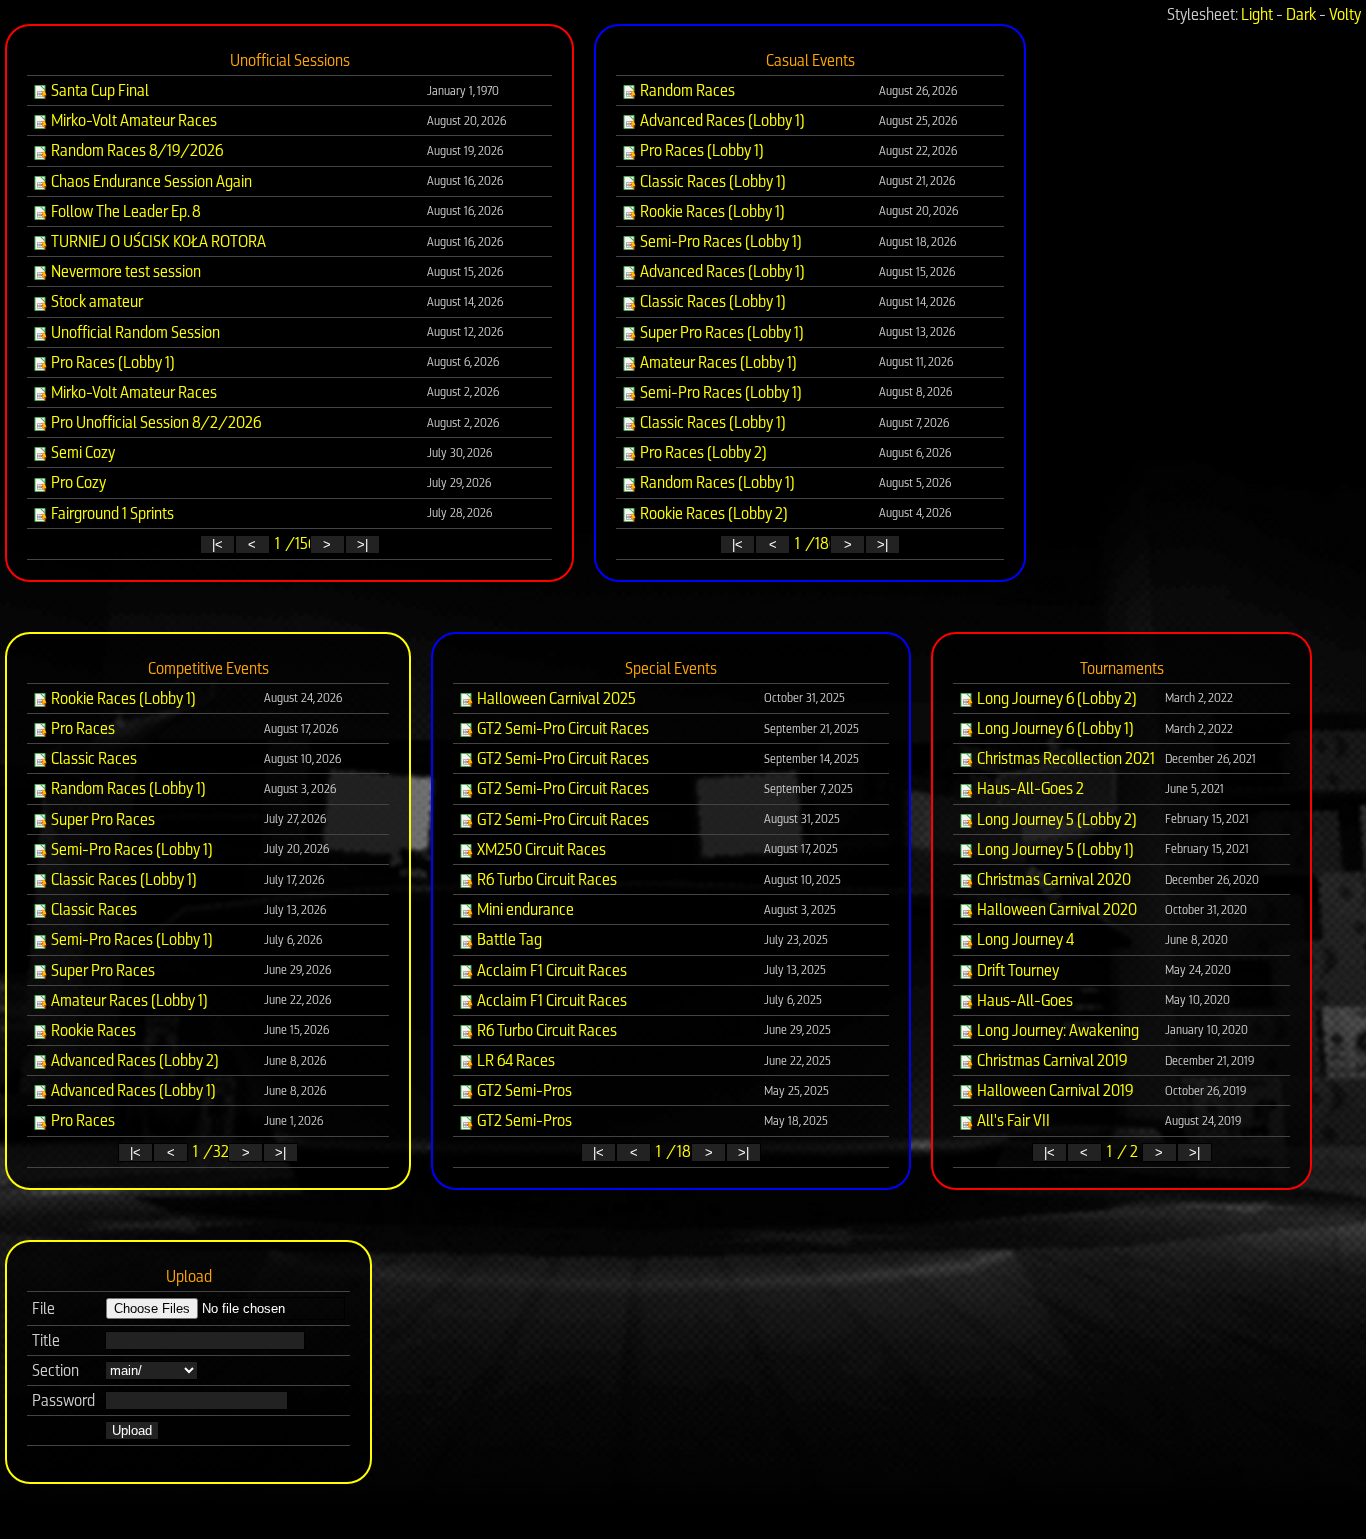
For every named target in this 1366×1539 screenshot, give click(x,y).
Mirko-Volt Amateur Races (132, 120)
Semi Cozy (81, 452)
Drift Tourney (1016, 970)
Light (1257, 14)
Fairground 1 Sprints (111, 513)
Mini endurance (524, 909)
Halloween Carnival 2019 (1054, 1090)
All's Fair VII (1012, 1120)
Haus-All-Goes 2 (1029, 788)
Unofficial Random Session (134, 332)
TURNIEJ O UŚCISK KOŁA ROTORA (157, 241)
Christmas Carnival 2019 (1051, 1060)
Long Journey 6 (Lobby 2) (1055, 698)
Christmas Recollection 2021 (1064, 758)
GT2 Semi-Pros (523, 1090)
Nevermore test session (124, 271)
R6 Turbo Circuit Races (545, 879)
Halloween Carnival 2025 (555, 698)
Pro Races (81, 728)
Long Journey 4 (1024, 939)
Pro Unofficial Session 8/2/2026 (154, 422)
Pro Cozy (77, 482)
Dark (1301, 14)
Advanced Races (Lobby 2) (133, 1060)
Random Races (686, 90)
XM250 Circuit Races (540, 849)
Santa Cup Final (98, 90)
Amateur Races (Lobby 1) (717, 362)
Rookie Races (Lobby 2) (712, 513)
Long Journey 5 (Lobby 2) (1055, 819)
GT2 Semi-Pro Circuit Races (561, 728)
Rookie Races (92, 1030)
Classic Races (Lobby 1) (711, 181)
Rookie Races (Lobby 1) (711, 211)
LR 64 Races (514, 1060)
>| (362, 544)
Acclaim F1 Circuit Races (550, 970)
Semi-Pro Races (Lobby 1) (719, 241)
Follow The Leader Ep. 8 (124, 211)
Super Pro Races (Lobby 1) (720, 332)
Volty (1345, 14)
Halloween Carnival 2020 (1055, 909)
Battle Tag (508, 939)
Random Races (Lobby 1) (716, 482)
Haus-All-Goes (1023, 1000)
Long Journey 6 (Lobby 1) (1054, 728)
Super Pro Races (101, 819)
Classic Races (92, 758)
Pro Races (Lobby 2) (702, 452)
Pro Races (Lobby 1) (111, 362)
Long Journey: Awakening (1056, 1030)
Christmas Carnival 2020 (1052, 879)
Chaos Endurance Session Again (150, 181)
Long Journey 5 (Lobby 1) (1054, 849)
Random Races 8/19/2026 (135, 150)
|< (217, 544)
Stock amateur (95, 301)
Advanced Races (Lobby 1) (721, 120)
